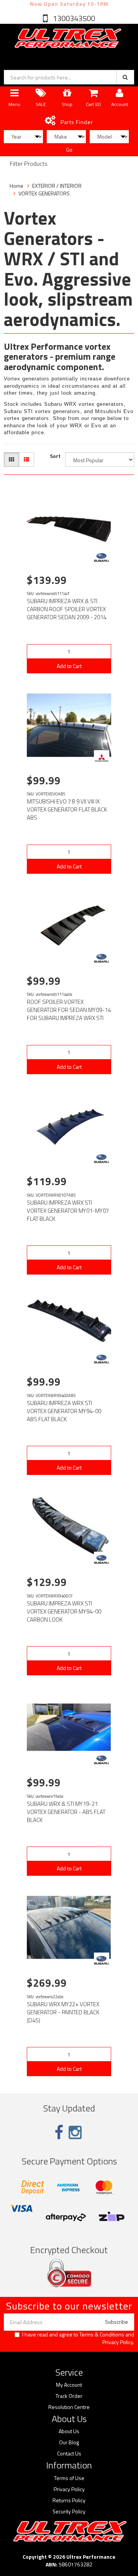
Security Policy (69, 2512)
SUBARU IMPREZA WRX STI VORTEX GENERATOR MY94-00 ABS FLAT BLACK (64, 1411)
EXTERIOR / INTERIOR (57, 186)
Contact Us (69, 2454)
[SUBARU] (102, 557)
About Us (69, 2431)
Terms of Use (69, 2478)
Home (16, 186)
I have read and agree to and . (78, 2338)
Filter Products (29, 164)
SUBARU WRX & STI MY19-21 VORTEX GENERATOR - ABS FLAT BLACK (66, 1812)
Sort (55, 456)
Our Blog (69, 2442)
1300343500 (73, 18)
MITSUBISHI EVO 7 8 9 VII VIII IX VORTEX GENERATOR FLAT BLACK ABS (67, 809)
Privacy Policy (118, 2342)
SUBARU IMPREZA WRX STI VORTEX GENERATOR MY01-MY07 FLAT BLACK (68, 1211)
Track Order (69, 2396)
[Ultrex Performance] (67, 39)
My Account (69, 2385)
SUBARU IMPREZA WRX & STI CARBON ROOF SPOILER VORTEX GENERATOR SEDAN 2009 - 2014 (67, 609)
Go (69, 150)
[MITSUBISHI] (102, 758)
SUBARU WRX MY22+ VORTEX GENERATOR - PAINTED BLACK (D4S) (63, 2012)
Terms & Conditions (102, 2334)
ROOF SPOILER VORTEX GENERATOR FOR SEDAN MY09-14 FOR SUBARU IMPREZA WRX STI (69, 1010)
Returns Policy (69, 2500)
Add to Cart (69, 666)
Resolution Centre (69, 2407)
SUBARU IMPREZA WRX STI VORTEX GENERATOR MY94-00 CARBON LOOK (64, 1611)
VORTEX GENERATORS (44, 193)
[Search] (125, 77)
